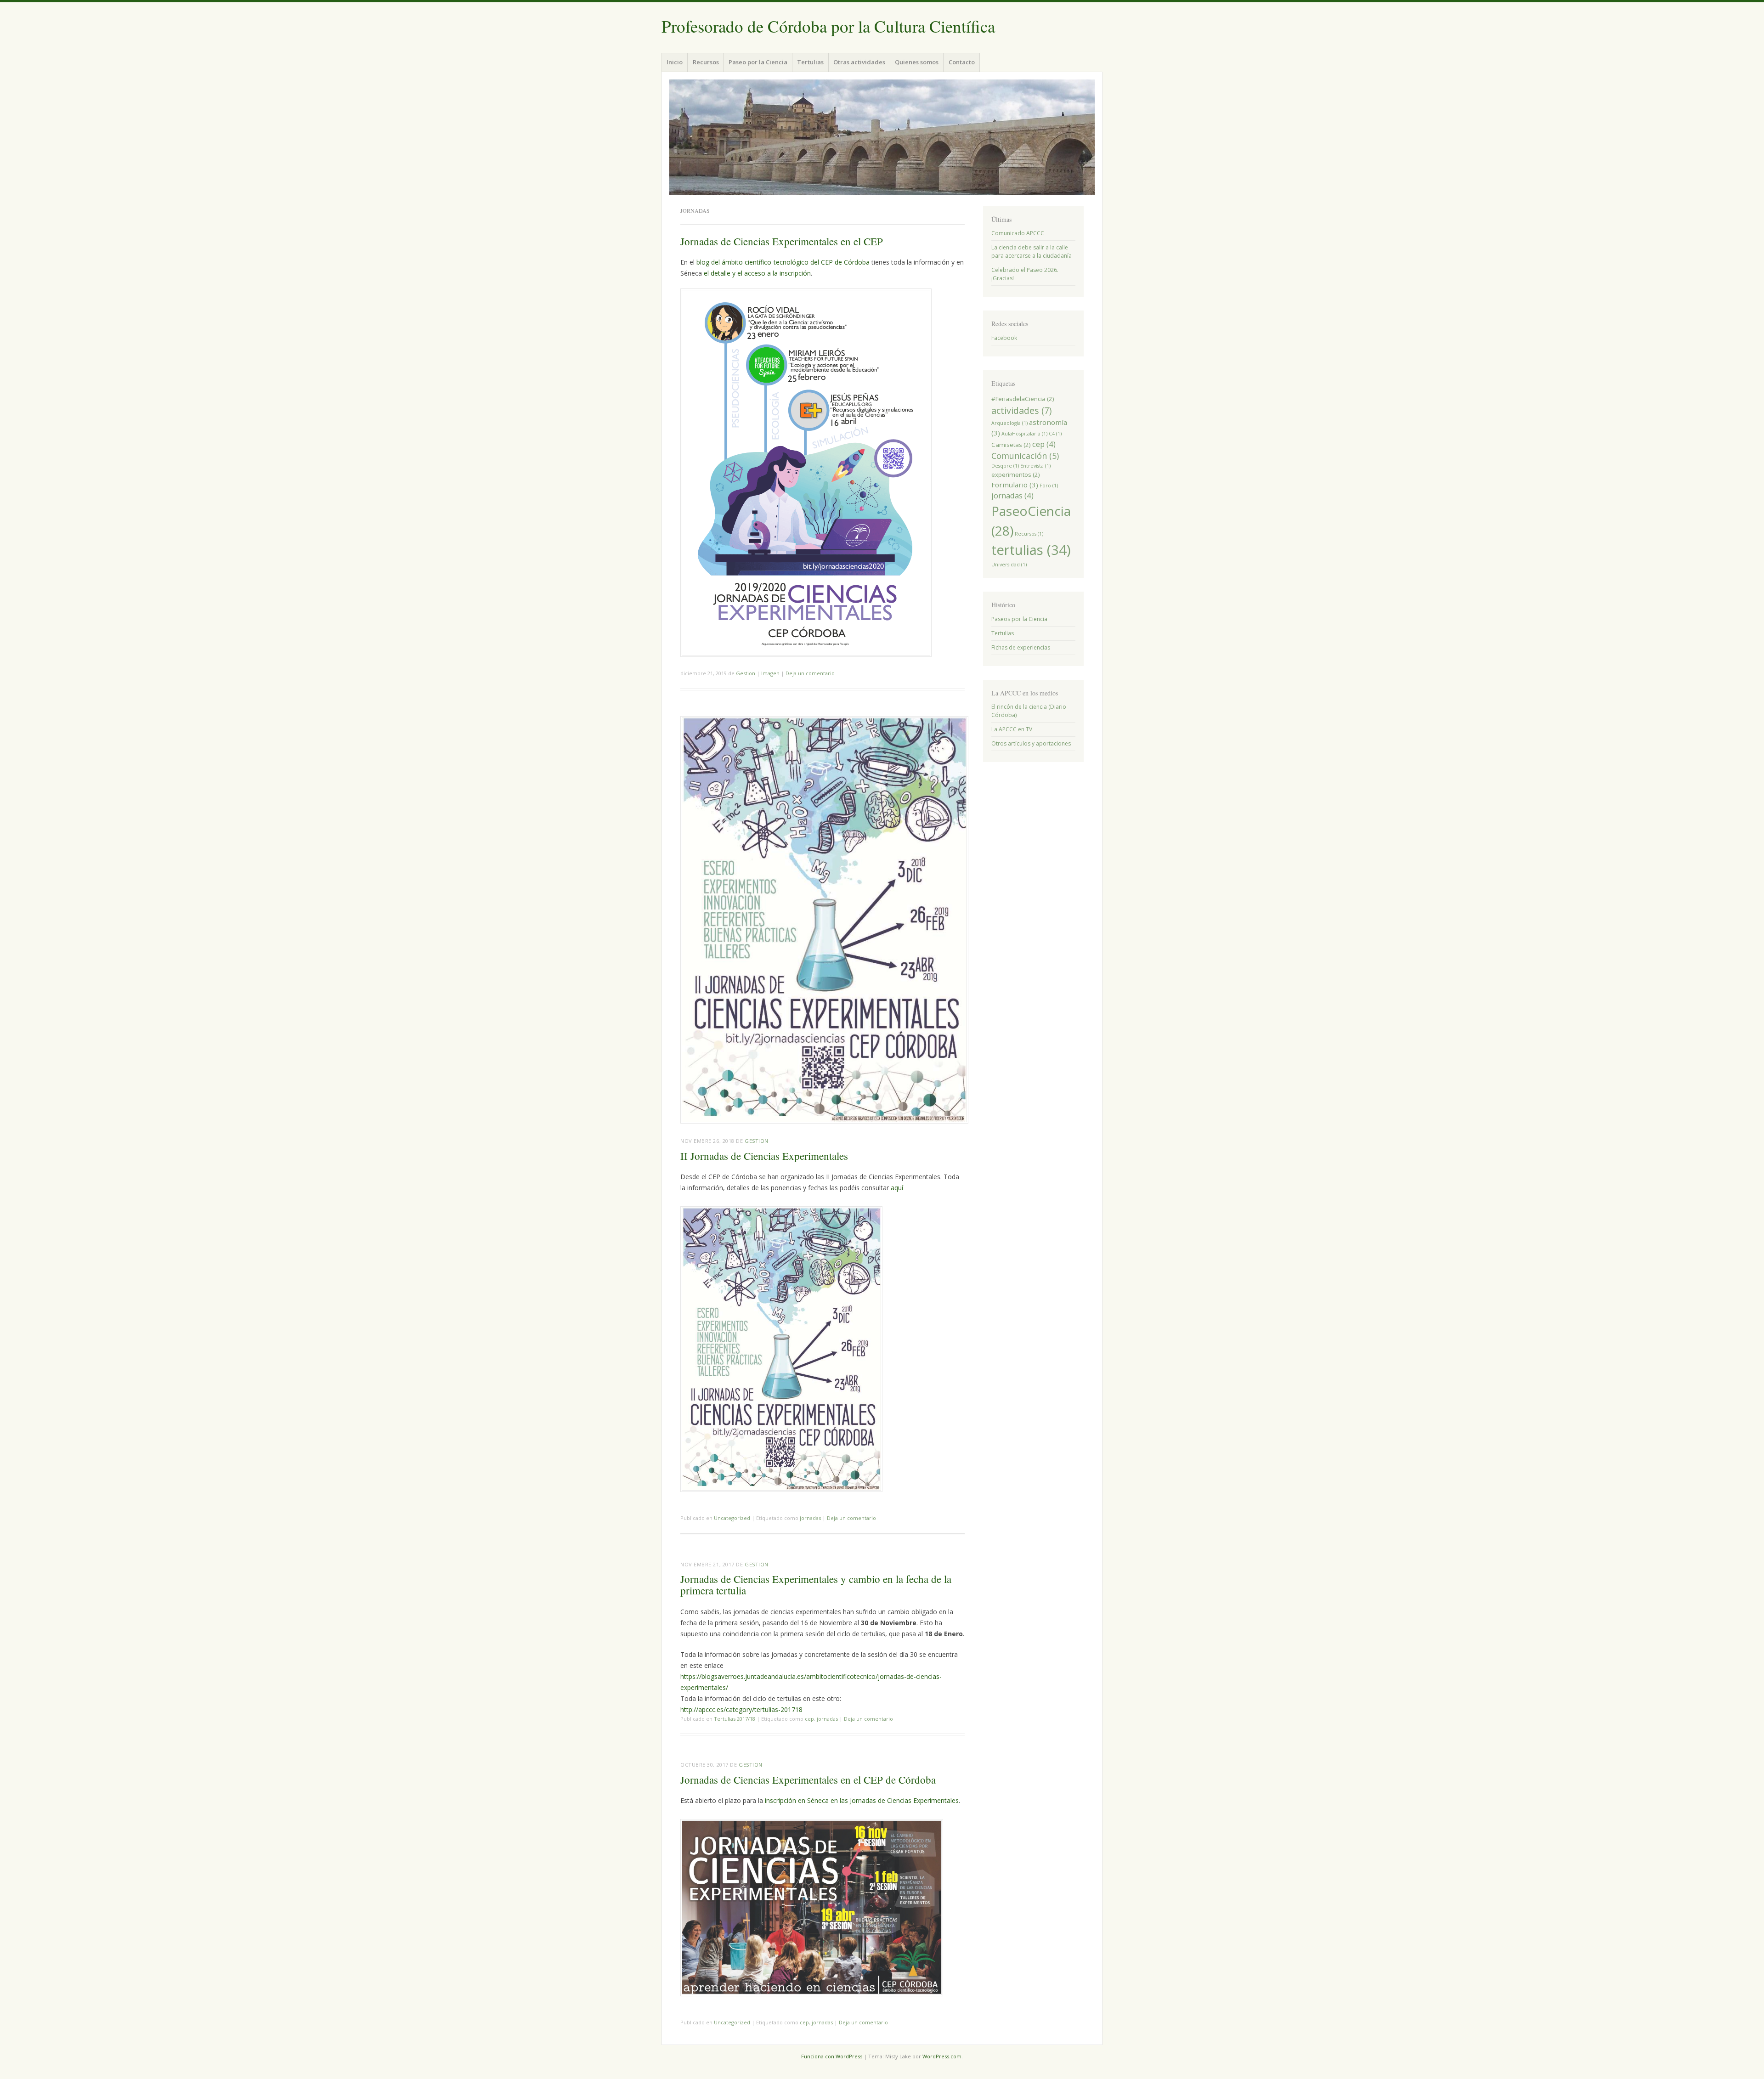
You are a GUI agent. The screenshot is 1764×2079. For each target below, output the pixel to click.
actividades (1021, 410)
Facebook (1004, 338)
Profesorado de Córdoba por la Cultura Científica (828, 26)
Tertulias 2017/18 (735, 1719)
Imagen (770, 673)
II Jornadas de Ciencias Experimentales (764, 1156)
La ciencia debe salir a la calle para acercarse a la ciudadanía (1032, 251)
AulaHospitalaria (1024, 434)
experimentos (1016, 475)
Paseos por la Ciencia (1019, 619)
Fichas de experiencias (1021, 647)
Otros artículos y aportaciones (1031, 743)
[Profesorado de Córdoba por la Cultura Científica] (882, 137)
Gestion (746, 673)
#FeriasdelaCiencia (1023, 399)
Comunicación (1025, 456)
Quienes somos (917, 62)
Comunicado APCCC (1018, 233)
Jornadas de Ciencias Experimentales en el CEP (782, 241)
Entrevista (1035, 466)
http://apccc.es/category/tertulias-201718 (741, 1709)
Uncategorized (732, 1518)
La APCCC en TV (1012, 729)
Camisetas (1011, 445)
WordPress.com (942, 2056)
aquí (897, 1188)
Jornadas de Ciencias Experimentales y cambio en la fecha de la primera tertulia (816, 1585)
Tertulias (810, 62)
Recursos (706, 62)
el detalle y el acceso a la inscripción (757, 273)
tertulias (1031, 550)
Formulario (1015, 485)
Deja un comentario (810, 673)
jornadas (810, 1518)
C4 (1055, 434)
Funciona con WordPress (832, 2056)
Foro (1049, 486)
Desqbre (1005, 466)
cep (809, 1719)
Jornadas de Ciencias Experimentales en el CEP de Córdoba (808, 1780)
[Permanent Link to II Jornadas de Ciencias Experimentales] (824, 1121)
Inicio (675, 62)
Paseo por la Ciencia (758, 62)
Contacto (962, 62)
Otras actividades (859, 62)
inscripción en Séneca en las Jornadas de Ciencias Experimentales (862, 1800)
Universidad (1009, 565)
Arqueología (1009, 423)
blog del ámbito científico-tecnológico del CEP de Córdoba (783, 262)
